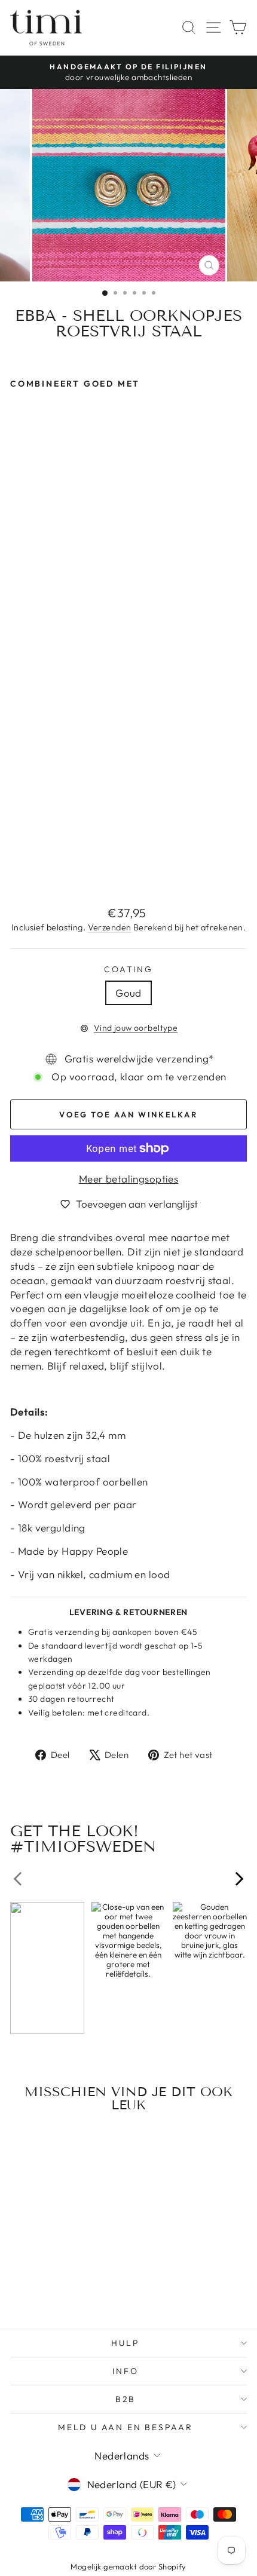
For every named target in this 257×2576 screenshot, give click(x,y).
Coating (128, 969)
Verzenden (110, 927)
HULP (125, 2343)
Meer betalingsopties (129, 1179)
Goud (128, 993)
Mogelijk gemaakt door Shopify (128, 2566)
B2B (126, 2399)
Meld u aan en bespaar (126, 2427)
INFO (125, 2371)
